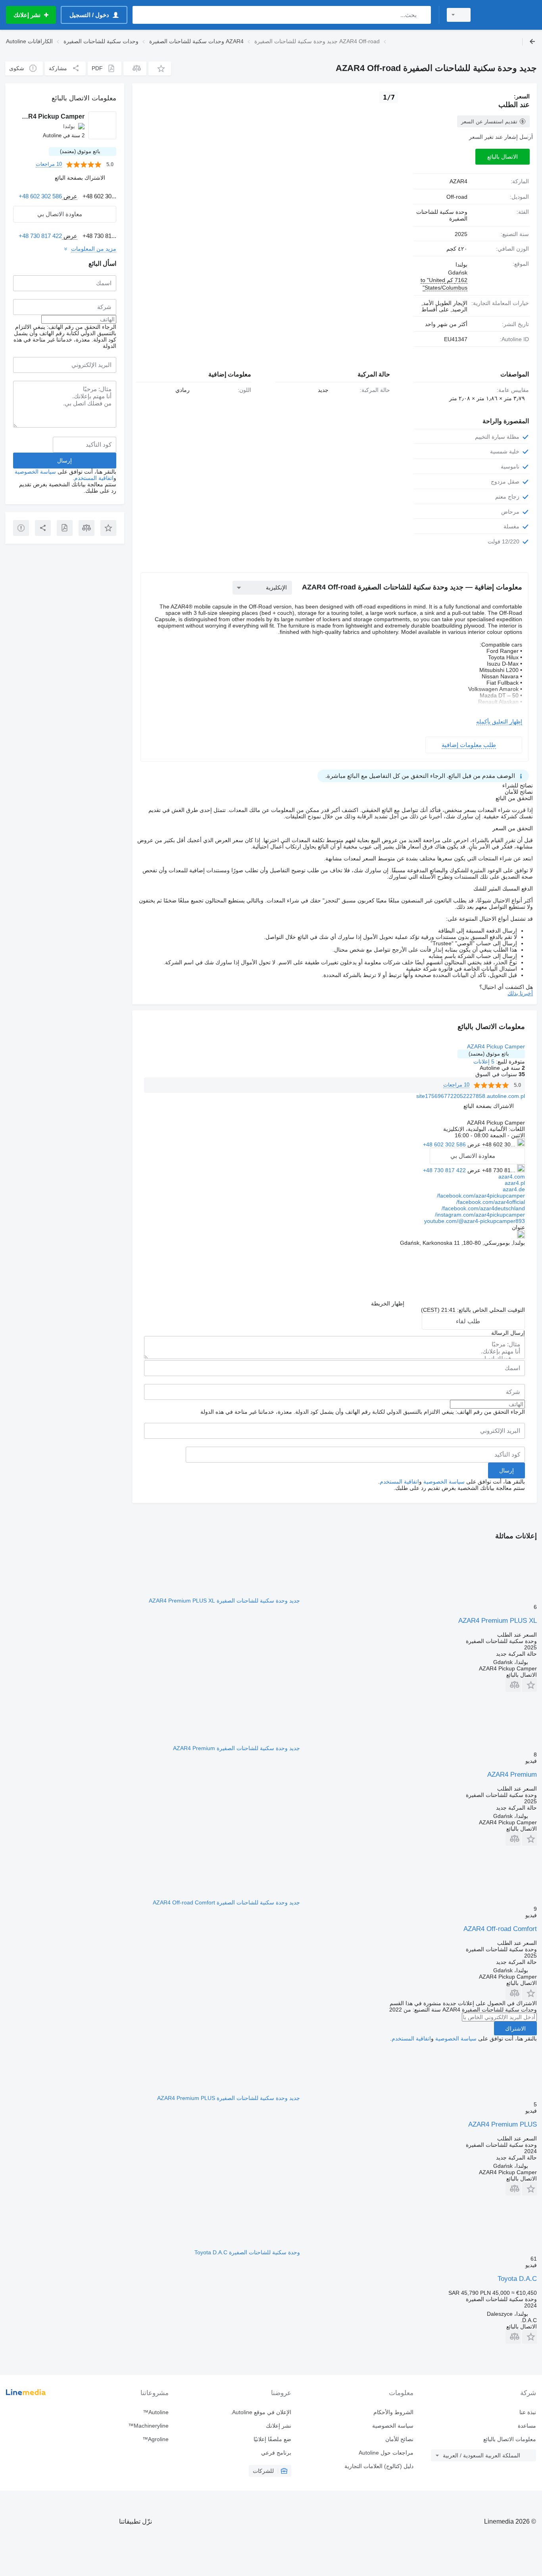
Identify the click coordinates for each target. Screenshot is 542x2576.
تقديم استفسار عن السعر (489, 122)
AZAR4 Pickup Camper (496, 1046)
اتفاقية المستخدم (399, 1482)
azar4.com (512, 1177)
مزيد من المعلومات (94, 249)
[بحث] (423, 15)
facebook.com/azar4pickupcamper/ (481, 1196)
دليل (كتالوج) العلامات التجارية (379, 2466)
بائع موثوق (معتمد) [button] (489, 1054)
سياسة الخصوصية (444, 1482)
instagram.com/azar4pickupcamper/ (480, 1215)
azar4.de (514, 1189)
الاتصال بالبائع (503, 157)
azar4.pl (515, 1183)
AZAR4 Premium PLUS (503, 2124)
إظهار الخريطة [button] (388, 1303)
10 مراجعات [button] (456, 1085)
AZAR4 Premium (512, 1775)
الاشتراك (515, 2029)
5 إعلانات (484, 1061)
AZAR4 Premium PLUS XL (498, 1621)
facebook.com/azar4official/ (491, 1202)
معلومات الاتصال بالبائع (510, 2439)
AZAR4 (458, 181)
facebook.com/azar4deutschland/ (483, 1208)
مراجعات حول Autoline (386, 2453)
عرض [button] (473, 1144)
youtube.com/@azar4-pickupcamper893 (475, 1221)
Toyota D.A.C (517, 2279)
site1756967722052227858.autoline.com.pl (471, 1096)
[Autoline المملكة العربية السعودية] (508, 15)
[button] (160, 68)
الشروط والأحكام (393, 2412)
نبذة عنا (528, 2412)
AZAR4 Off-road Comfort (500, 1929)
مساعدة (527, 2426)
